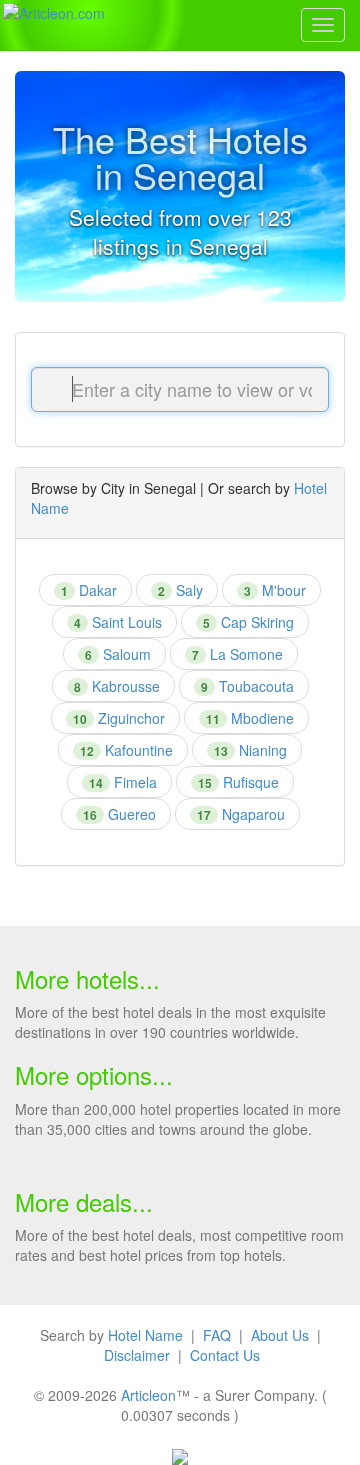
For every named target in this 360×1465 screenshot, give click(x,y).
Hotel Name (145, 1335)
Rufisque (238, 782)
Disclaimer (137, 1355)
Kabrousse (117, 686)
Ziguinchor (119, 718)
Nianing (250, 750)
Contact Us (225, 1355)
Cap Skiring (248, 622)
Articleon (148, 1395)
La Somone (237, 654)
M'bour (275, 590)
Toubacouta (247, 686)
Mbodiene (250, 718)
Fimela (123, 782)
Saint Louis (118, 622)
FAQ (217, 1335)
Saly (180, 590)
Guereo (119, 814)
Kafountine (126, 750)
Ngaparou (241, 814)
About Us (280, 1335)
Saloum (118, 654)
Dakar (89, 590)
